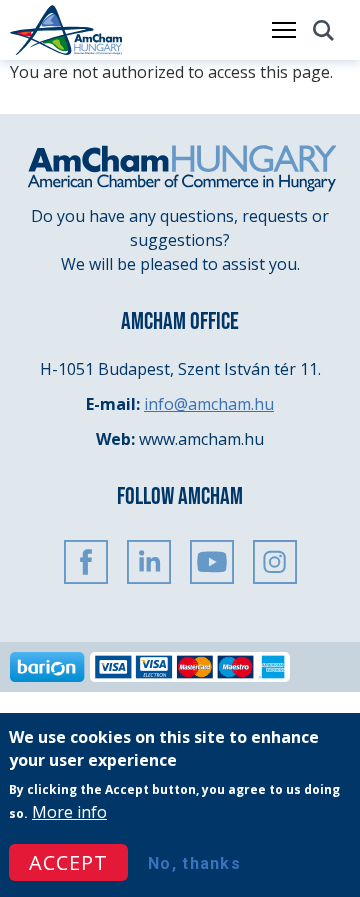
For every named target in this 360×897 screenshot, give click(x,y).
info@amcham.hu (209, 404)
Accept (68, 862)
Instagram (275, 562)
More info (69, 812)
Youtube (212, 562)
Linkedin (149, 562)
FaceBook (86, 562)
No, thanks (194, 863)
